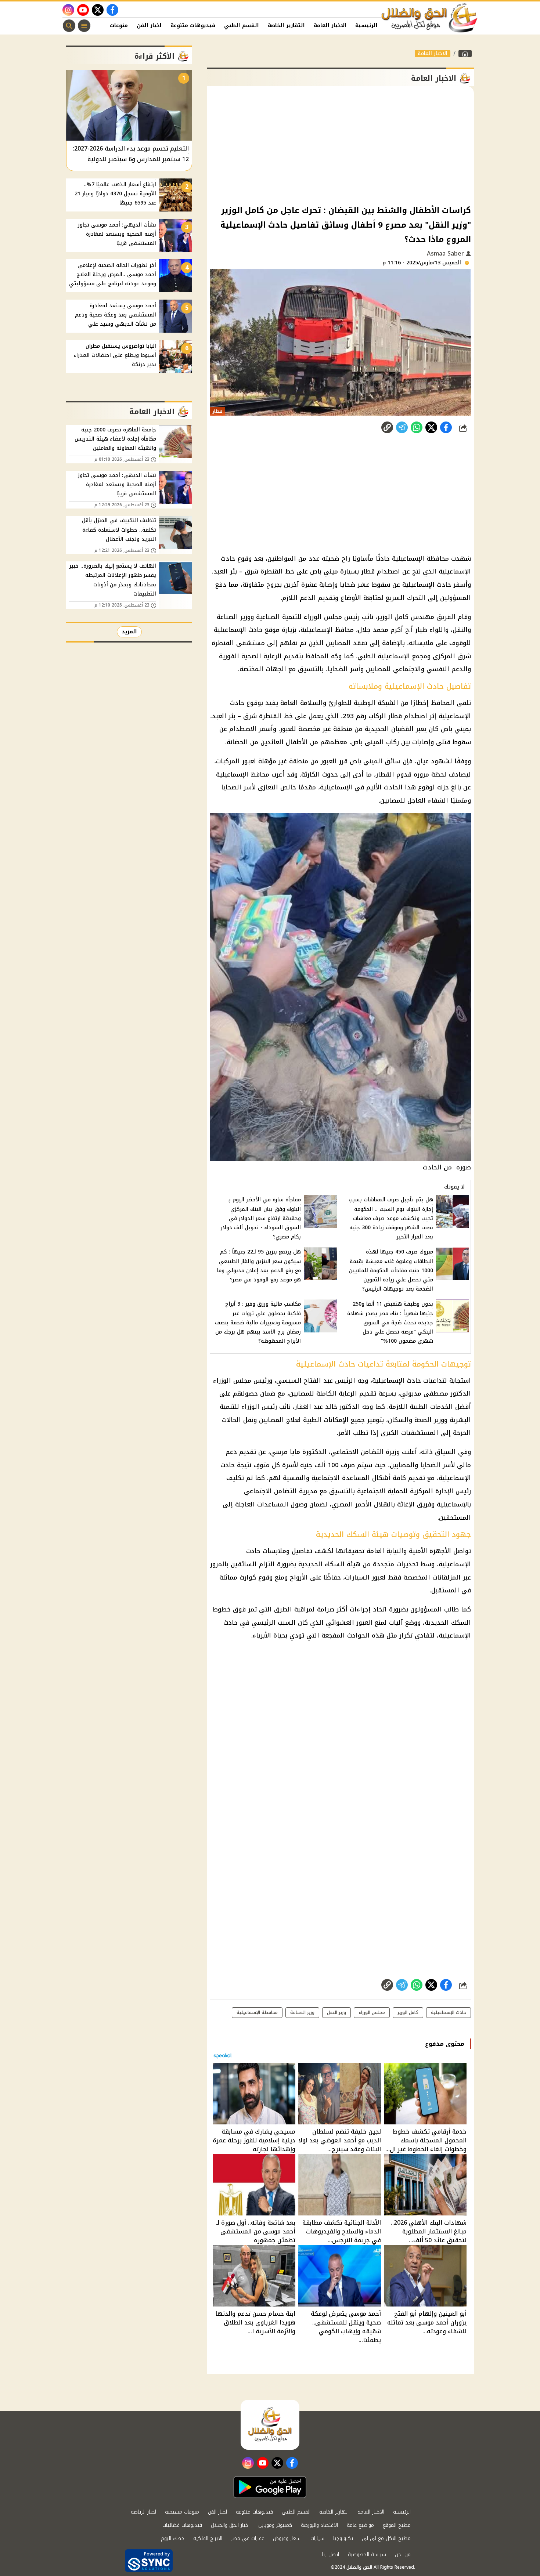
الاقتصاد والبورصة (319, 2525)
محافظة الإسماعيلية (257, 2012)
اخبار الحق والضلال (230, 2525)
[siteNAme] (430, 18)
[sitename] (270, 2425)
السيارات (357, 1577)
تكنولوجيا (343, 2538)
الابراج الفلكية (208, 2538)
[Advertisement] (340, 145)
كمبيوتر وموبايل (275, 2525)
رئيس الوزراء (259, 1407)
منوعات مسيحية (182, 2512)
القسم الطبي (242, 26)
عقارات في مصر (248, 2538)
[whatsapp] (387, 427)
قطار (368, 571)
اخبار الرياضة (143, 2512)
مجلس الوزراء (232, 1381)
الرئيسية (366, 26)
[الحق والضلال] (465, 54)
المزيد (129, 632)
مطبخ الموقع (397, 2525)
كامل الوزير (393, 617)
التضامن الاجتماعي (357, 1452)
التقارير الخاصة (286, 26)
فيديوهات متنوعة (193, 26)
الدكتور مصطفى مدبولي (435, 1393)
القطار (385, 774)
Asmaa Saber (446, 254)
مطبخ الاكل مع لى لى (386, 2538)
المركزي (444, 656)
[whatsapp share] (417, 427)
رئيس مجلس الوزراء (332, 617)
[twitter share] (431, 427)
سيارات (317, 2538)
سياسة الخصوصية (367, 2555)
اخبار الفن (149, 26)
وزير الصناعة (302, 2012)
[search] (69, 26)
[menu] (84, 26)
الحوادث (358, 1635)
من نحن (403, 2555)
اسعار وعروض (287, 2538)
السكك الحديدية (448, 1622)
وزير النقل (336, 2012)
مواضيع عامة (360, 2525)
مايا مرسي (285, 1452)
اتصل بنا (330, 2555)
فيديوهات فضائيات (182, 2525)
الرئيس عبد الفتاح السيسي (316, 1381)
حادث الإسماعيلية (397, 1381)
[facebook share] (446, 427)
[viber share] (402, 427)
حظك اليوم (173, 2538)
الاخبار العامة (330, 26)
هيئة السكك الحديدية (329, 1564)
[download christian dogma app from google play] (270, 2487)
